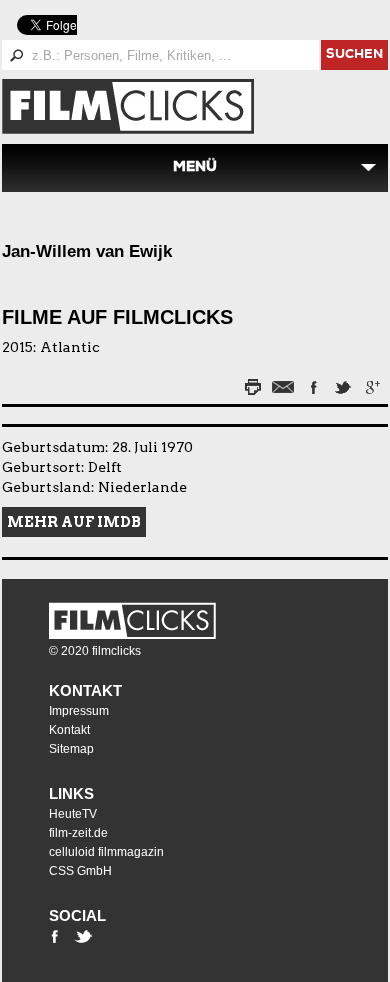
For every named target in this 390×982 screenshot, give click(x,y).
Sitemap (71, 749)
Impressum (79, 711)
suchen (354, 55)
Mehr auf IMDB (74, 522)
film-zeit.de (78, 833)
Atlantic (70, 347)
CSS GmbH (80, 871)
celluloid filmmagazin (106, 852)
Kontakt (85, 690)
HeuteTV (73, 814)
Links (71, 793)
